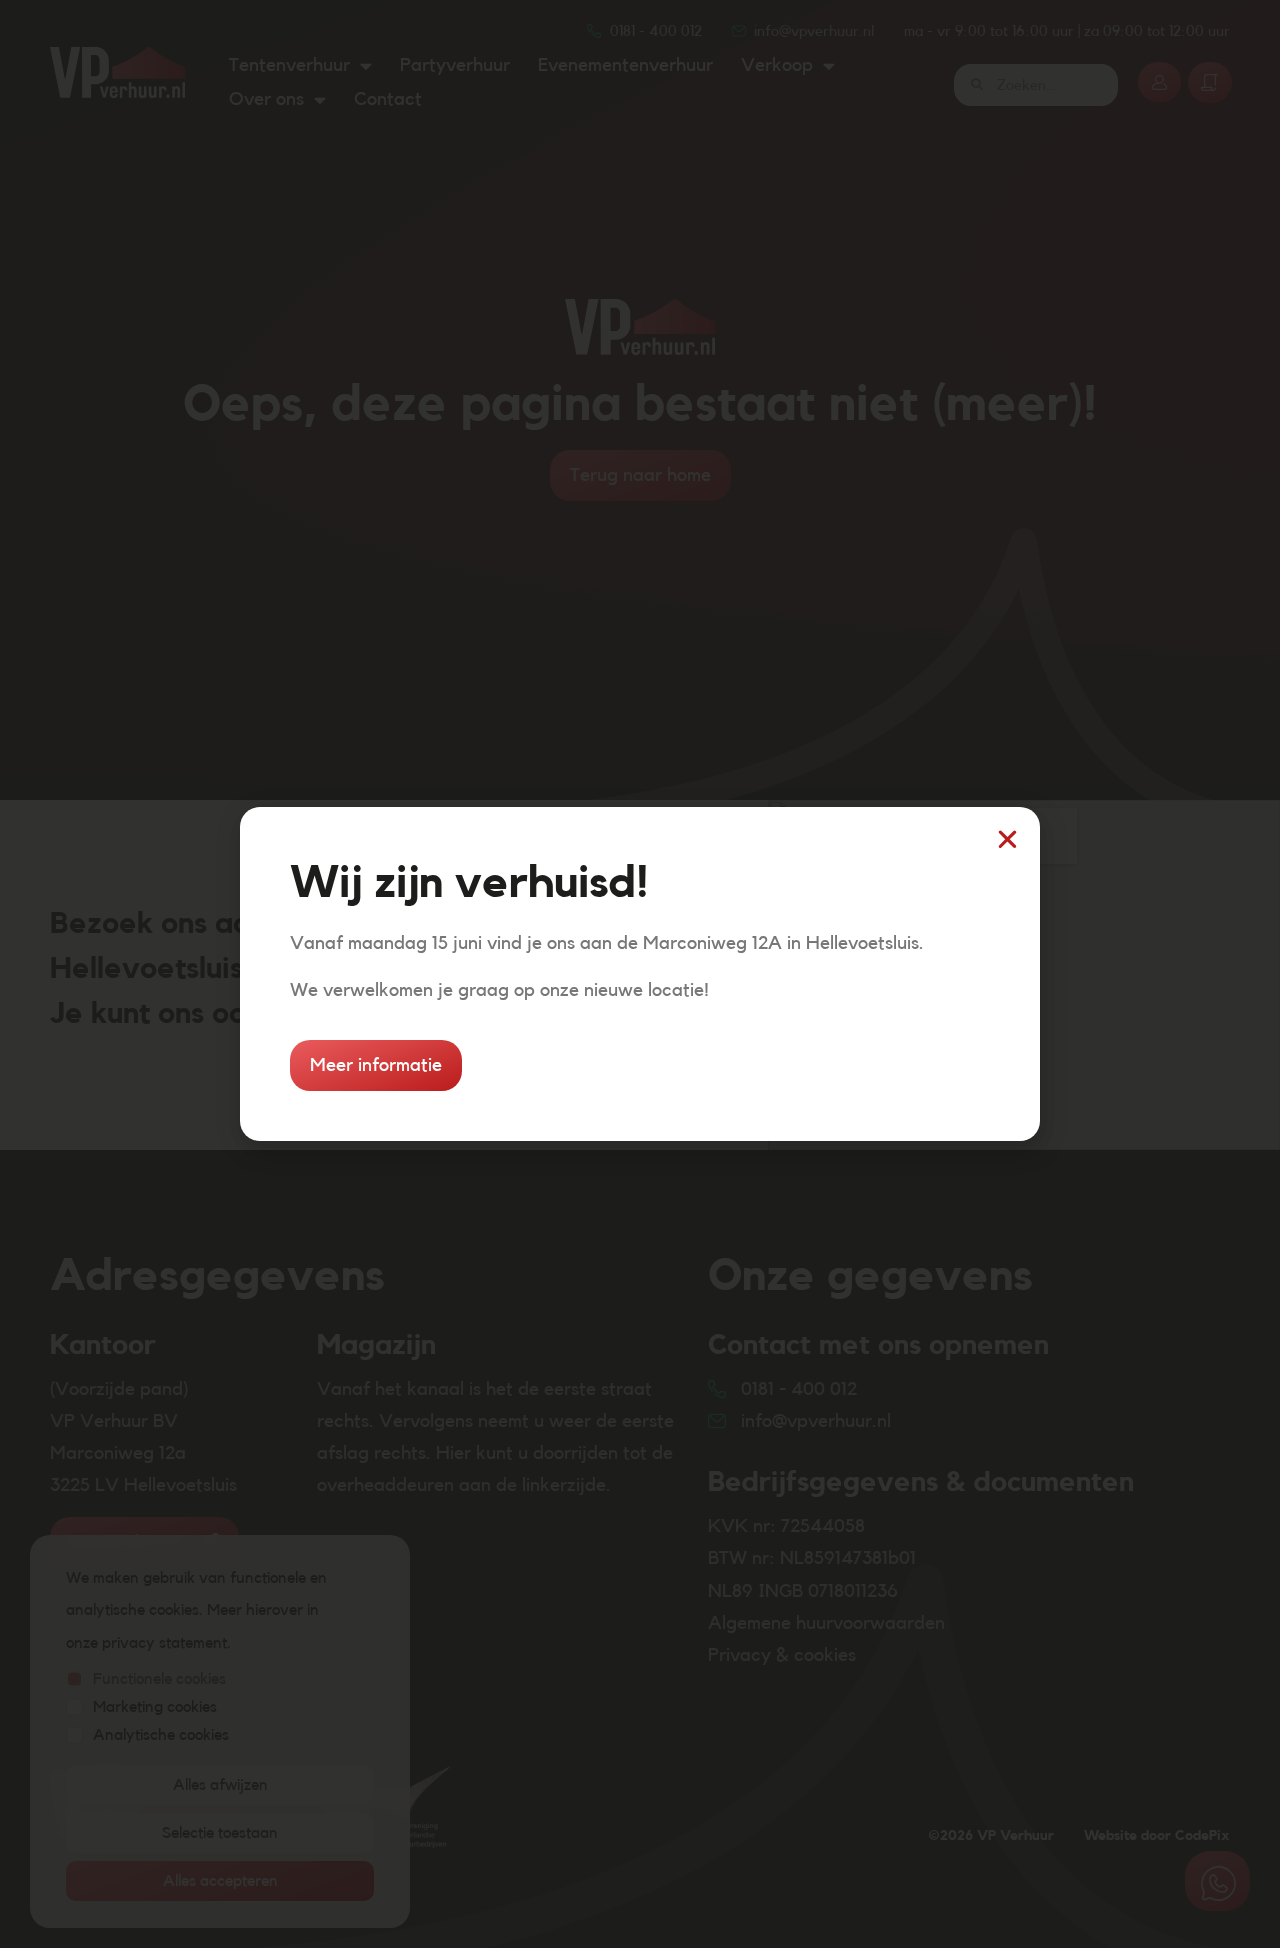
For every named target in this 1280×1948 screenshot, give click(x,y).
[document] (640, 974)
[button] (1007, 839)
